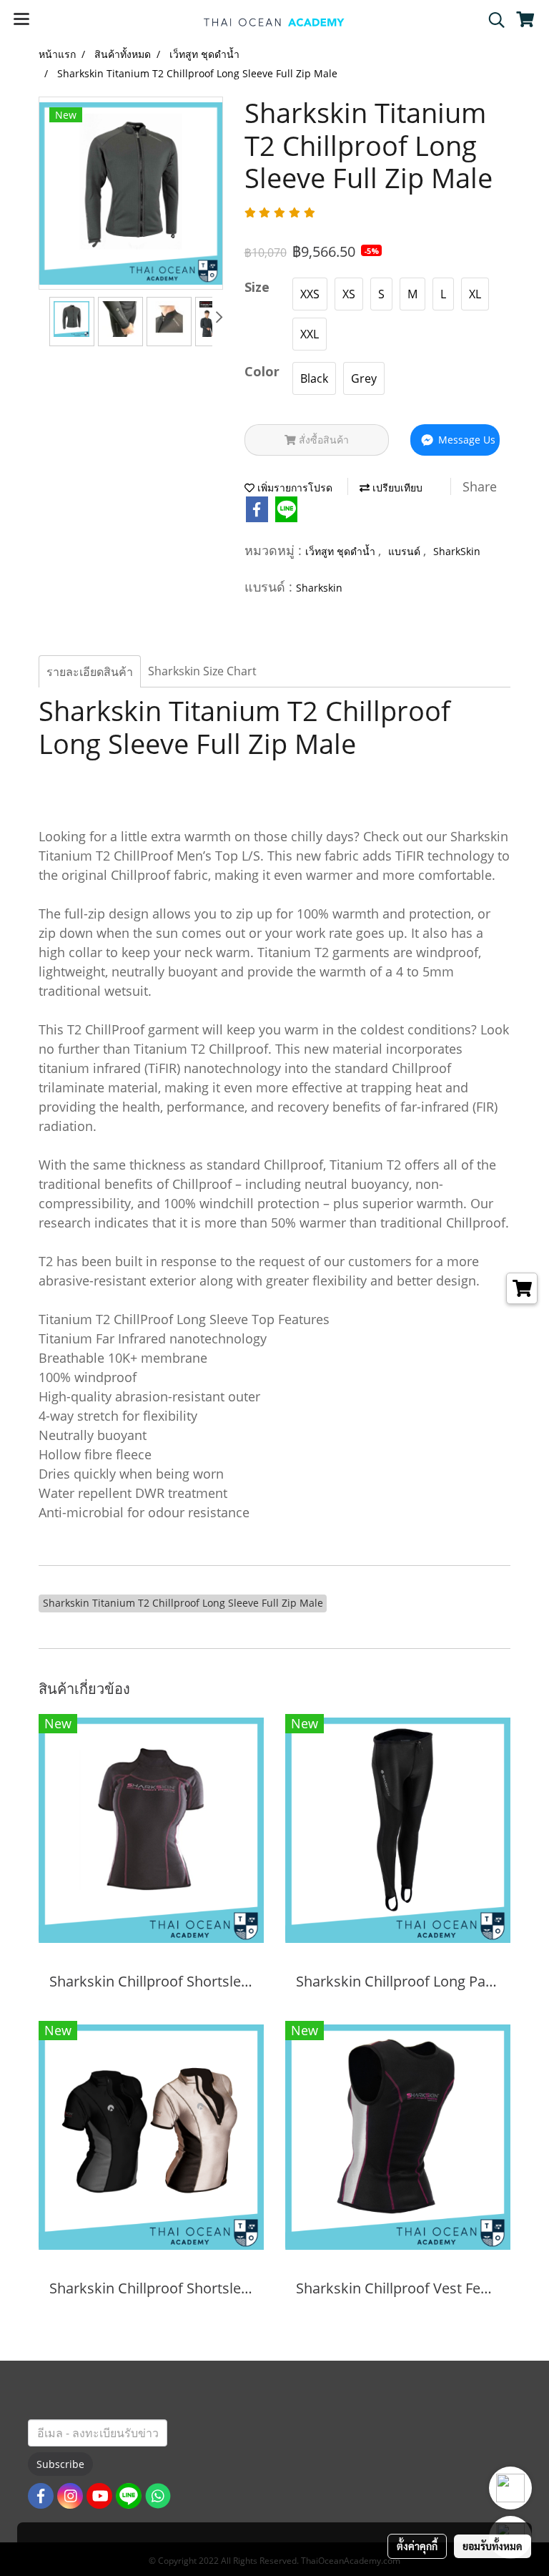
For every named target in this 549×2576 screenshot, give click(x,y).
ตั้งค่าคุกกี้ (417, 2546)
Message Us (465, 440)
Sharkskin (319, 588)
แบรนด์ (406, 551)
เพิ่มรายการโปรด (293, 488)
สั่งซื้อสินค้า (322, 440)
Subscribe (60, 2464)
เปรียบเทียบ (396, 488)
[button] (492, 20)
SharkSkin (457, 551)
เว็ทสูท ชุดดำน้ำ (342, 551)
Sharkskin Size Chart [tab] (202, 671)
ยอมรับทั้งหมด (493, 2546)
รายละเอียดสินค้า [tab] (90, 672)
